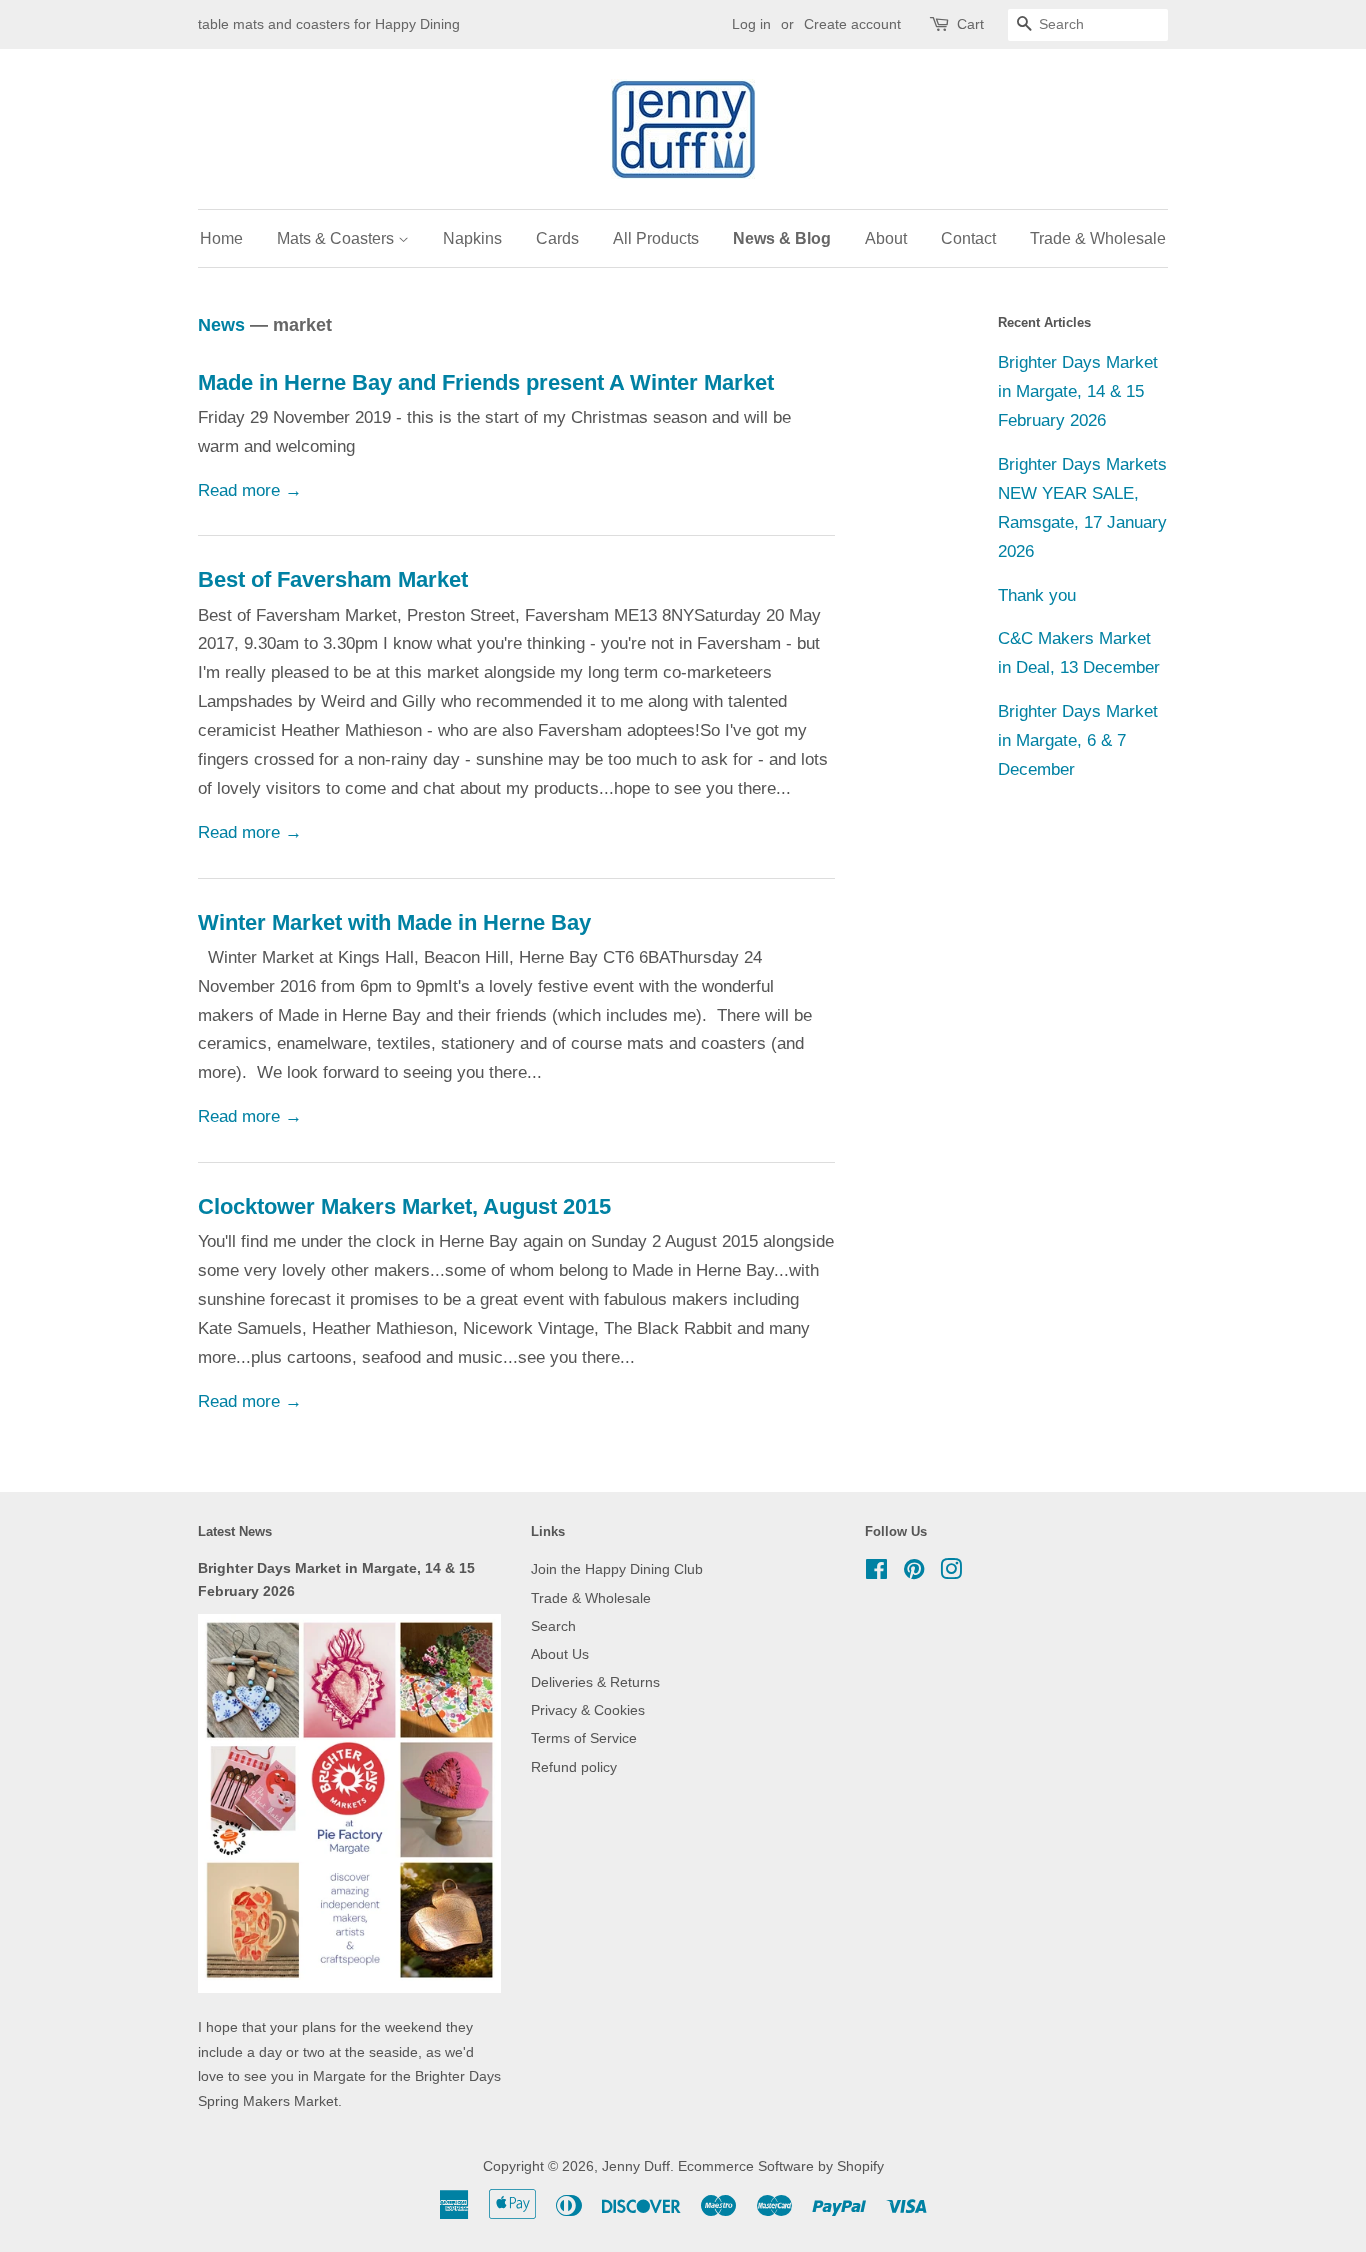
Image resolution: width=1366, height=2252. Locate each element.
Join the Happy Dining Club (617, 1569)
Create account (852, 24)
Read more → (250, 490)
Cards (557, 238)
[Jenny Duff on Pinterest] (914, 1573)
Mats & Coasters (337, 238)
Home (221, 238)
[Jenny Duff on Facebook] (876, 1573)
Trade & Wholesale (1098, 238)
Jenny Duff (636, 2166)
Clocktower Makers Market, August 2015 (404, 1206)
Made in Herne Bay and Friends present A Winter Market (486, 382)
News (221, 325)
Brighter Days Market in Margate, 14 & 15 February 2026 (1078, 391)
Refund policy (574, 1767)
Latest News (235, 1531)
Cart (970, 24)
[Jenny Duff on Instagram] (951, 1573)
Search (553, 1626)
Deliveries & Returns (595, 1682)
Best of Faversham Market (333, 579)
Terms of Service (584, 1738)
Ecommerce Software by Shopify (781, 2166)
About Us (560, 1654)
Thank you (1037, 595)
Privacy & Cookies (588, 1710)
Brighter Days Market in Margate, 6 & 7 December (1078, 740)
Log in (751, 24)
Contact (968, 238)
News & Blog (782, 238)
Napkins (472, 238)
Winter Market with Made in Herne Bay (394, 922)
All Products (656, 238)
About (886, 238)
